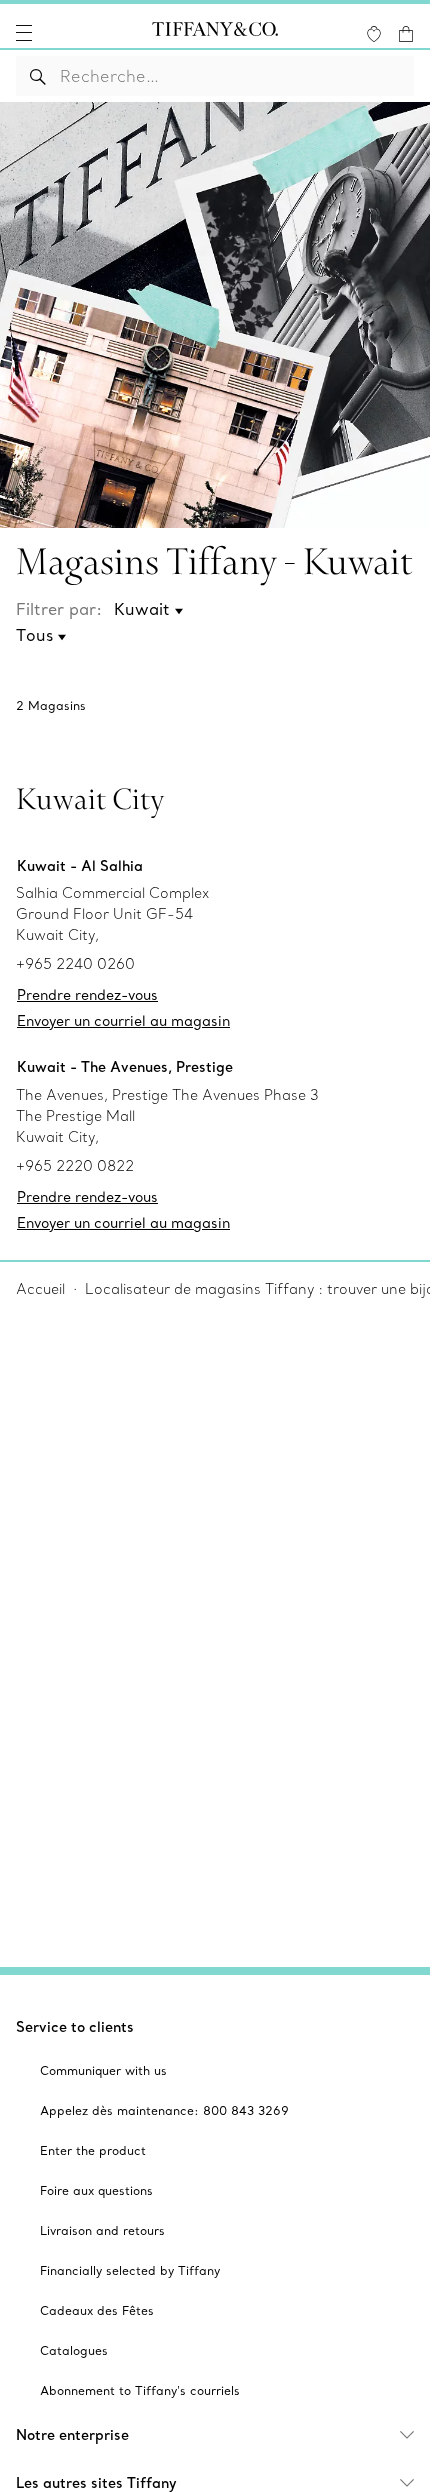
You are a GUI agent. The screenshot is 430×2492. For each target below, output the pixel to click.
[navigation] (24, 33)
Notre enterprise (72, 2435)
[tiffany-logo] (215, 33)
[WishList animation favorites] (374, 34)
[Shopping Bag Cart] (406, 34)
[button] (24, 33)
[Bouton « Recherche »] (38, 76)
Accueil (40, 1289)
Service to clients (75, 2027)
